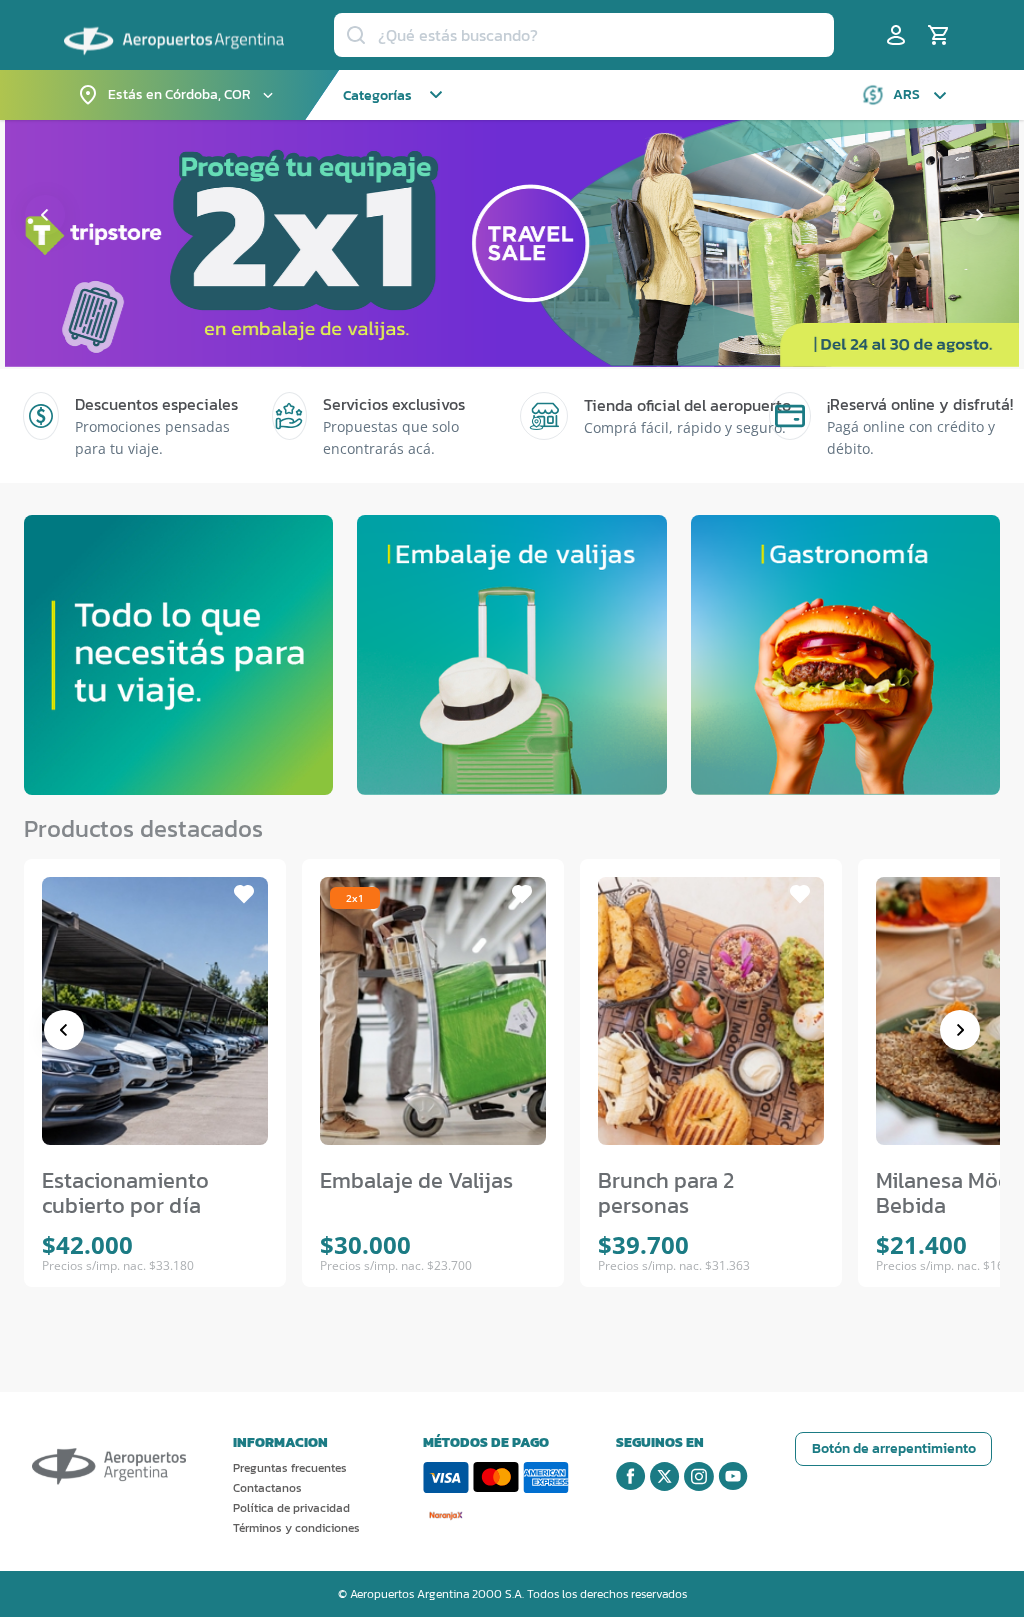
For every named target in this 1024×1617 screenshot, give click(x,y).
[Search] (356, 35)
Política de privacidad (291, 1508)
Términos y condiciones (296, 1528)
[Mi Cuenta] (896, 35)
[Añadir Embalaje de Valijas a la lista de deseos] (522, 894)
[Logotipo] (174, 33)
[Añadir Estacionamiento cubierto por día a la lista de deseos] (244, 894)
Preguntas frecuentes (290, 1468)
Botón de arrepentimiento (894, 1448)
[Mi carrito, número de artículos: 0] (938, 35)
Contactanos (267, 1488)
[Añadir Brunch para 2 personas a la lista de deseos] (800, 894)
